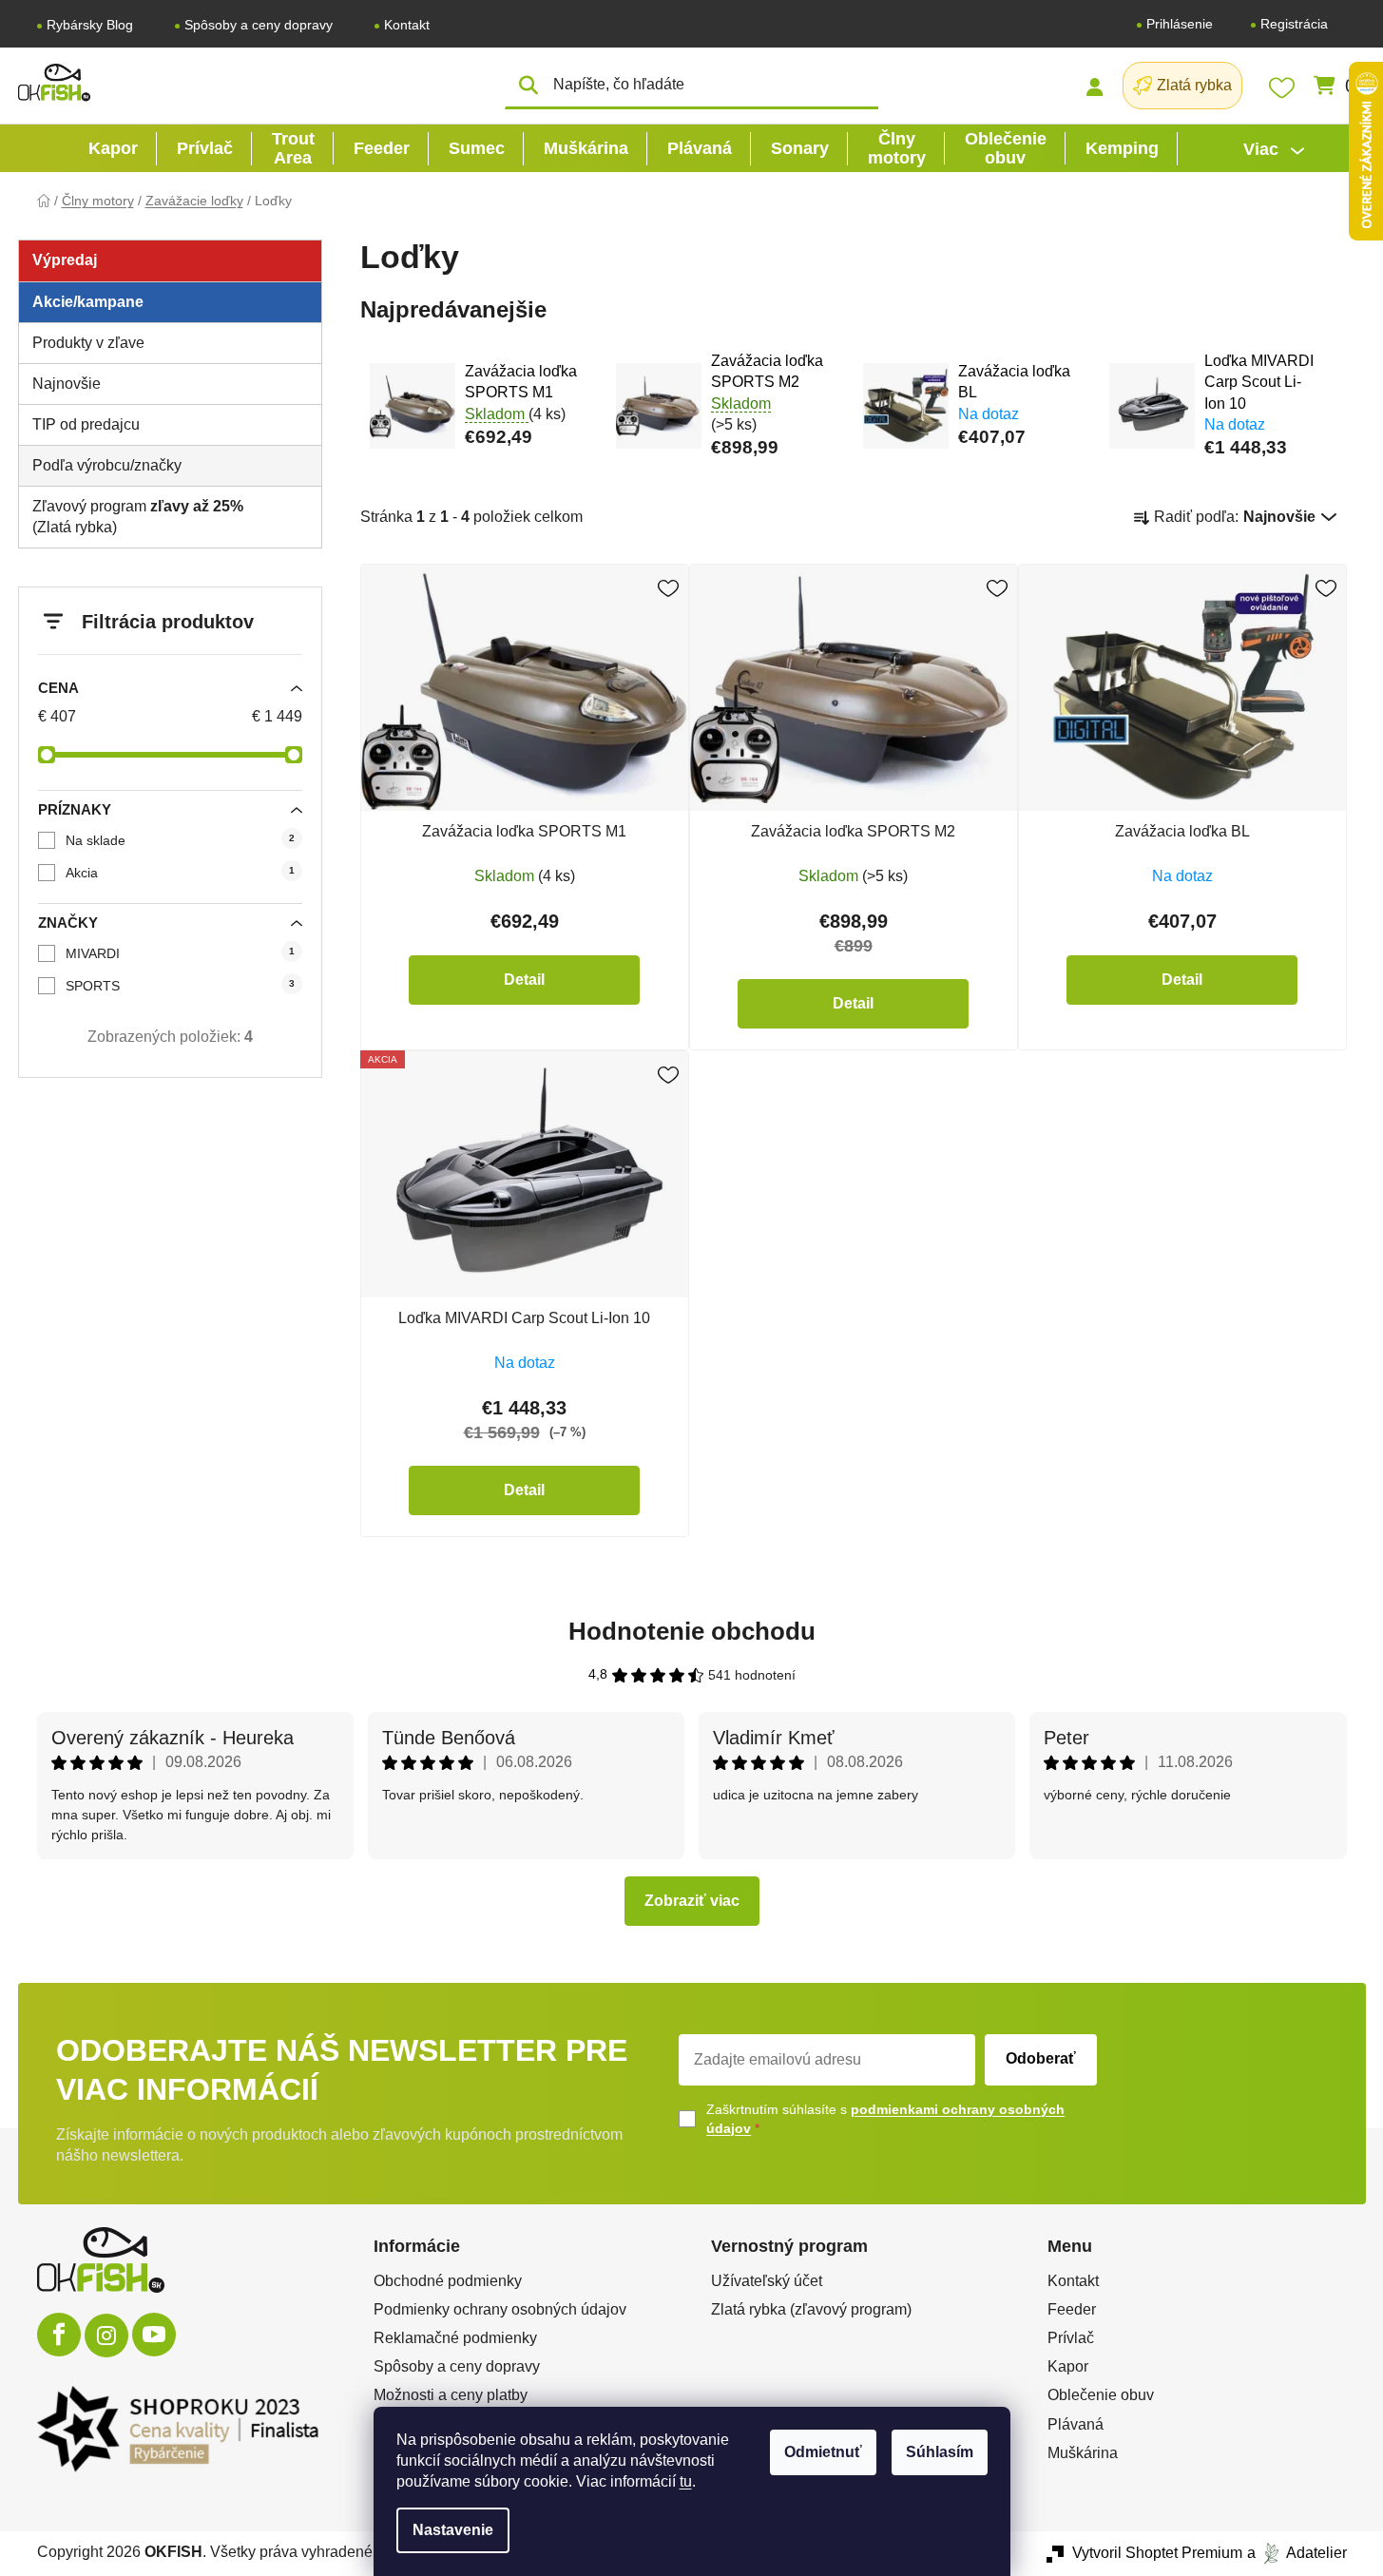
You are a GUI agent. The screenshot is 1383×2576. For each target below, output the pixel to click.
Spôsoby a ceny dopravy (259, 25)
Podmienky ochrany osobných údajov (500, 2309)
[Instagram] (106, 2336)
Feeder (1072, 2309)
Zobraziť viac (692, 1901)
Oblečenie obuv (1101, 2395)
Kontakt (407, 25)
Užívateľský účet (767, 2281)
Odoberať (1041, 2058)
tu (686, 2481)
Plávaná (1076, 2424)
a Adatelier (1297, 2553)
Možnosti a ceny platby (451, 2395)
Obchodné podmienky (448, 2281)
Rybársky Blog (90, 25)
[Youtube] (154, 2335)
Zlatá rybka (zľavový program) (811, 2309)
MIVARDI (180, 953)
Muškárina (1083, 2453)
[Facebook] (59, 2335)
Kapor (1068, 2366)
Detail (524, 980)
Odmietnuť (823, 2452)
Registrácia (1294, 24)
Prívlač (1071, 2338)
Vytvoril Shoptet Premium (1157, 2553)
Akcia (180, 873)
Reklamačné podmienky (455, 2338)
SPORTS (180, 986)
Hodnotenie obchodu (692, 1631)
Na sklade (180, 840)
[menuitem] (113, 148)
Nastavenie (453, 2530)
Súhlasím (940, 2452)
